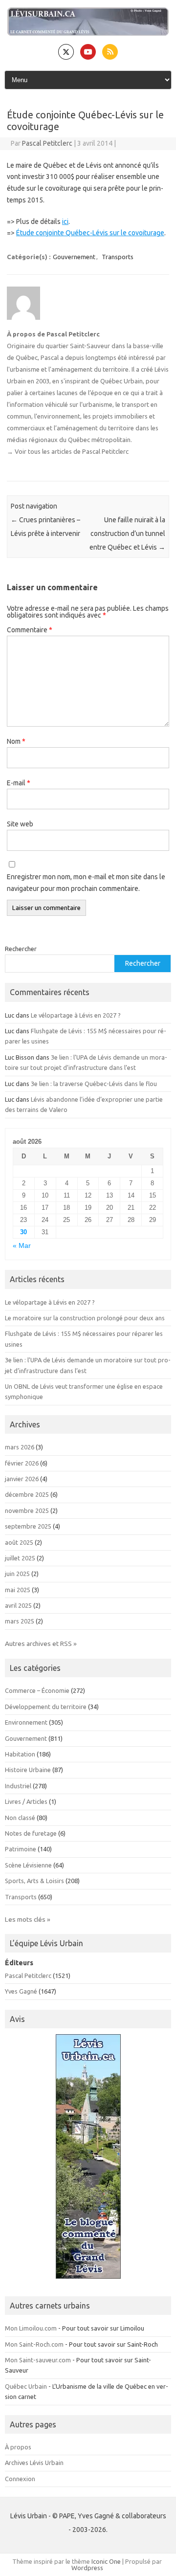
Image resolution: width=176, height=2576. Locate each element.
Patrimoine (21, 1849)
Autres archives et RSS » (41, 1643)
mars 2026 (20, 1447)
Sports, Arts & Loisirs (34, 1881)
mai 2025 (18, 1590)
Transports (118, 257)
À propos (18, 2447)
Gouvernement (74, 257)
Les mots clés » (28, 1919)
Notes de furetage (31, 1833)
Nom (16, 741)
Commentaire (30, 630)
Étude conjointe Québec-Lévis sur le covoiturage (90, 233)
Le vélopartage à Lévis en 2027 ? (76, 1015)
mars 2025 (20, 1621)
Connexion (20, 2479)
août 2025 (19, 1542)
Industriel (18, 1786)
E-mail (19, 783)
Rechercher (21, 949)
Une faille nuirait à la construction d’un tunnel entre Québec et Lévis (127, 533)
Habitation (20, 1754)
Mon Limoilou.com (31, 2328)
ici (65, 222)
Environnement (26, 1722)
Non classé (20, 1818)
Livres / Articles (26, 1801)
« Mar (22, 1246)
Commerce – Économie (37, 1690)
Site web (20, 824)
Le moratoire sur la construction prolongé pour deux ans (85, 1318)
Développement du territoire (46, 1707)
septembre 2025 (28, 1526)
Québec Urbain (26, 2386)
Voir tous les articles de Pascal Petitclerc (68, 451)
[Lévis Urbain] (88, 33)
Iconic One (106, 2561)
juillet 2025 (20, 1558)
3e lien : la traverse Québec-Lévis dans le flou (94, 1084)
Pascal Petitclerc (47, 143)
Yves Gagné (21, 1991)
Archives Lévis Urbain (34, 2463)
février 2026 (22, 1463)
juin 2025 (17, 1574)
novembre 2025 (27, 1510)
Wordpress (87, 2568)
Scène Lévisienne (28, 1865)
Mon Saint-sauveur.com (38, 2360)
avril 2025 (18, 1605)
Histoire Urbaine (28, 1770)
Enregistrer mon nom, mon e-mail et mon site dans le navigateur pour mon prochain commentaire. (86, 883)
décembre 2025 (27, 1494)
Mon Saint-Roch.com (34, 2344)
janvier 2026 (22, 1479)
